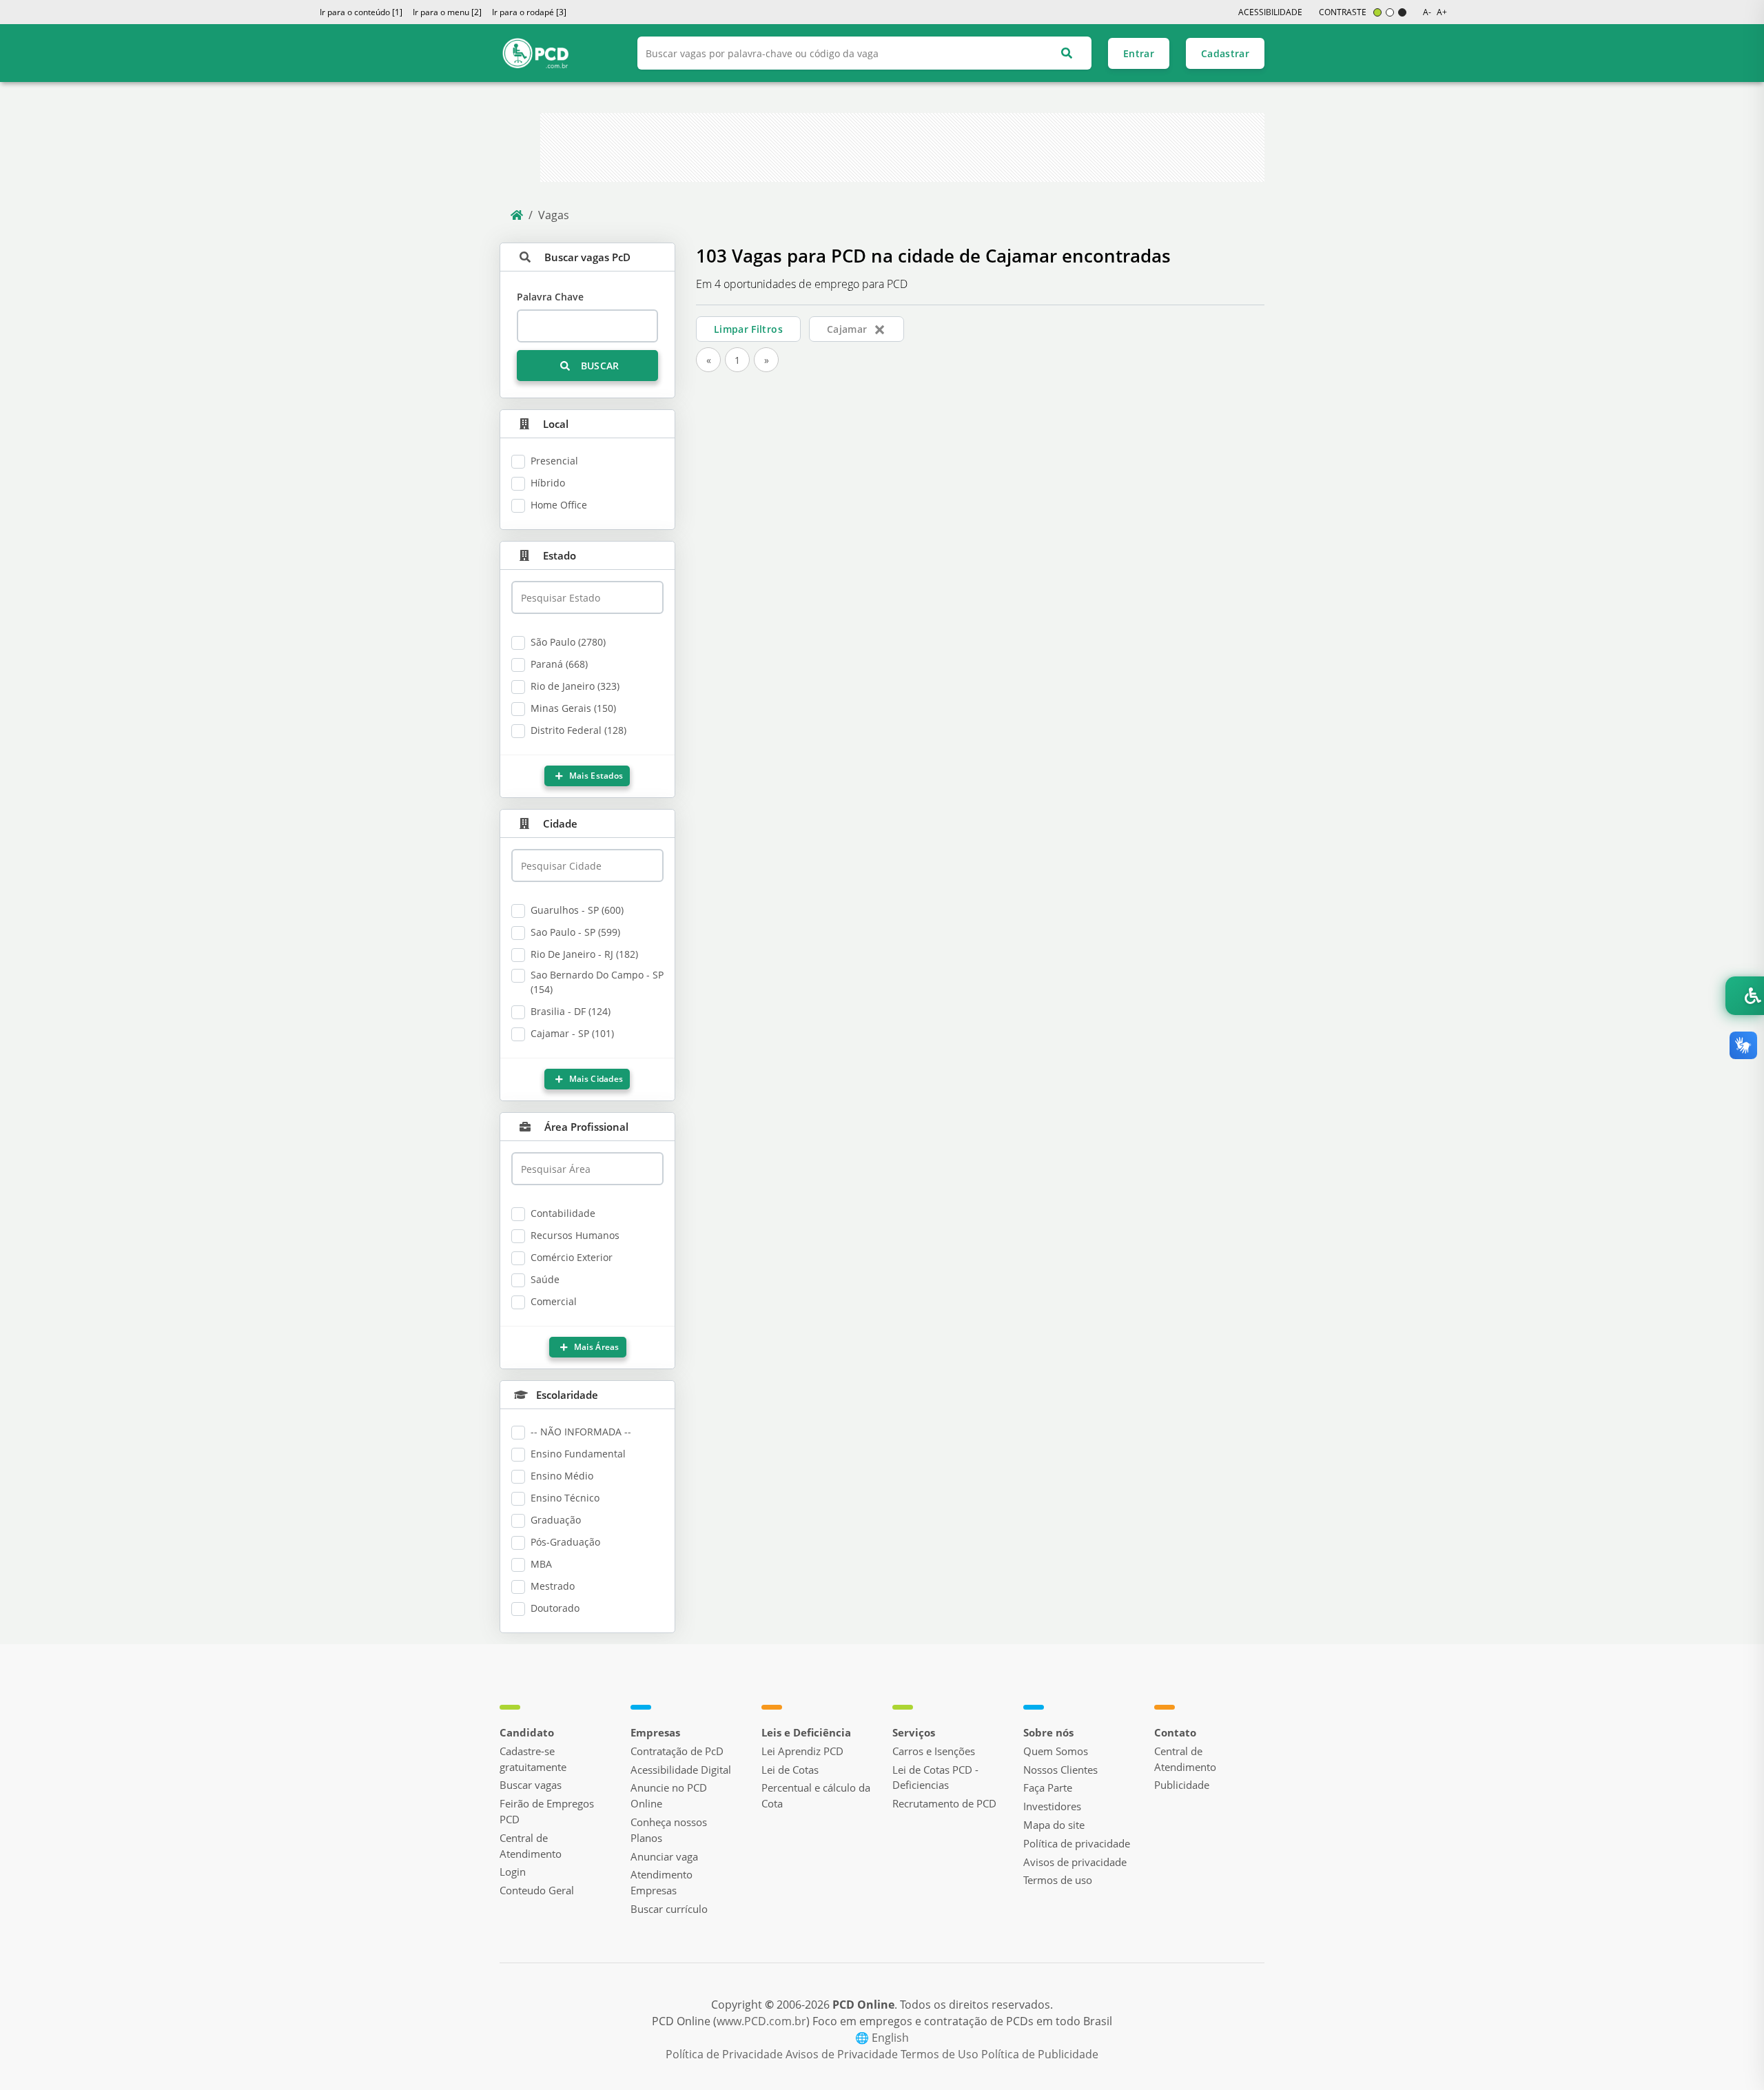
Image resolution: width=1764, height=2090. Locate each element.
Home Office (559, 505)
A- (1427, 12)
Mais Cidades (595, 1079)
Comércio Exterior (572, 1257)
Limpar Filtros (748, 329)
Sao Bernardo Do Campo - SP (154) (597, 982)
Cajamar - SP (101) (572, 1033)
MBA (541, 1564)
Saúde (545, 1279)
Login (513, 1872)
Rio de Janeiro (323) (575, 686)
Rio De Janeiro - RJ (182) (584, 954)
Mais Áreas (595, 1347)
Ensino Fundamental (578, 1454)
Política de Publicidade (1040, 2054)
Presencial (554, 461)
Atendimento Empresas (661, 1882)
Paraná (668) (559, 664)
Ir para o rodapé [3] (529, 12)
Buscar (598, 366)
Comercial (554, 1301)
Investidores (1052, 1806)
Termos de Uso (941, 2054)
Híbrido (548, 483)
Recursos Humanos (575, 1235)
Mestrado (553, 1586)
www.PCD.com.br (761, 2021)
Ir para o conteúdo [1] (361, 12)
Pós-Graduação (565, 1542)
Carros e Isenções (934, 1751)
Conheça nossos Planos (669, 1830)
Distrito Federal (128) (578, 730)
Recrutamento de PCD (944, 1803)
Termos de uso (1058, 1880)
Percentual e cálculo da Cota (816, 1795)
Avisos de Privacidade (843, 2054)
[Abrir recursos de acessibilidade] (1745, 996)
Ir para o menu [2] (447, 12)
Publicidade (1182, 1785)
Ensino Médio (562, 1476)
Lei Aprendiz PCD (802, 1751)
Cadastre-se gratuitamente (533, 1759)
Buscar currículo (669, 1909)
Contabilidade (563, 1213)
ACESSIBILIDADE (1270, 12)
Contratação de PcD (677, 1751)
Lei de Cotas (790, 1770)
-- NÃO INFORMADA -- (581, 1432)
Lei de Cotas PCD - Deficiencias (935, 1777)
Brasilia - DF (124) (571, 1011)
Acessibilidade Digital (681, 1770)
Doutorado (555, 1608)
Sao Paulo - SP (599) (575, 932)
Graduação (556, 1520)
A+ (1442, 12)
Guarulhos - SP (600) (577, 910)
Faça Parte (1048, 1787)
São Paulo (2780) (568, 642)
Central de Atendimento (531, 1846)
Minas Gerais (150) (573, 708)
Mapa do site (1054, 1825)
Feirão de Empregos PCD (547, 1811)
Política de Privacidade (726, 2054)
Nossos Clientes (1060, 1770)
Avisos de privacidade (1075, 1862)
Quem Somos (1056, 1751)
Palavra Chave (550, 297)
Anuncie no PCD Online (669, 1795)
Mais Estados (595, 776)
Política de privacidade (1077, 1843)
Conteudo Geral (537, 1890)
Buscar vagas (531, 1785)
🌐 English (882, 2038)
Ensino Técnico (565, 1498)
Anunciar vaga (664, 1856)
